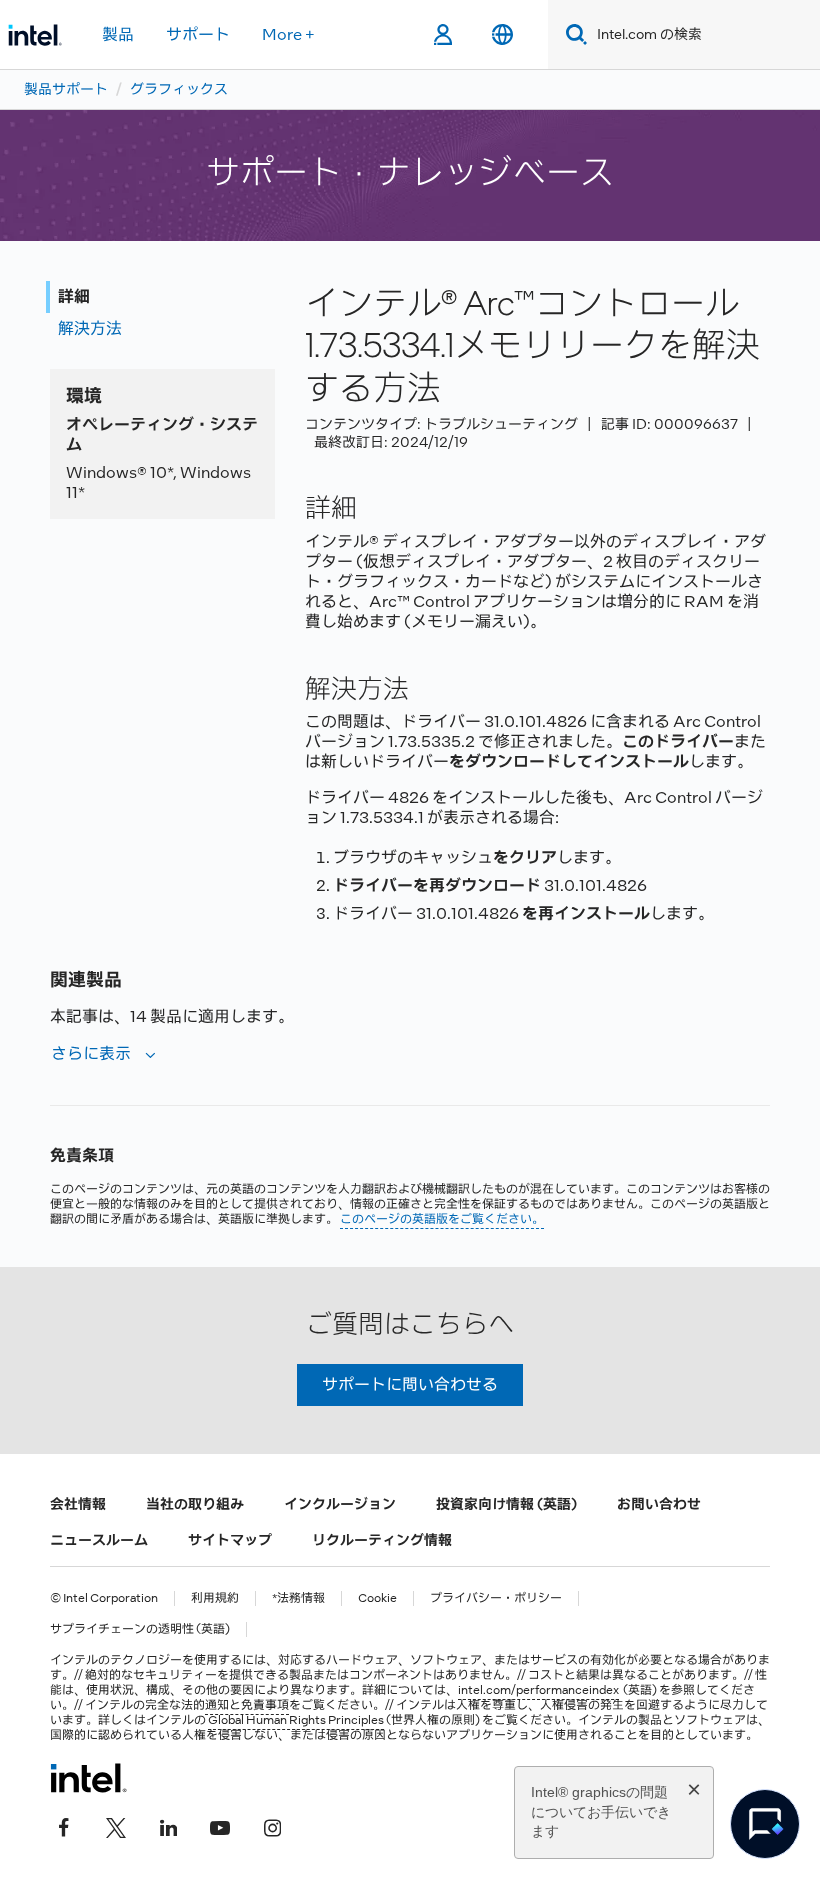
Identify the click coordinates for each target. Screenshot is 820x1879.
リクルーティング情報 (382, 1540)
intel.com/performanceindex (538, 1690)
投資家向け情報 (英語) (506, 1504)
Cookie (377, 1598)
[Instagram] (272, 1826)
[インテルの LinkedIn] (168, 1826)
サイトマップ (230, 1540)
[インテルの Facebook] (64, 1826)
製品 (118, 34)
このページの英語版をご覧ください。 (442, 1219)
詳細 (74, 296)
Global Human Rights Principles (296, 1720)
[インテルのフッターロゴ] (88, 1778)
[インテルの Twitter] (116, 1826)
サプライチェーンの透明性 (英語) (140, 1629)
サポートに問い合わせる (410, 1384)
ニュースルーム (99, 1540)
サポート (198, 34)
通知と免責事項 (247, 1705)
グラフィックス (179, 89)
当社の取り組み (195, 1504)
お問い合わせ (659, 1504)
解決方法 (90, 328)
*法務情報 (298, 1598)
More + (288, 34)
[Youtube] (220, 1826)
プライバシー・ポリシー (496, 1598)
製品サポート (66, 89)
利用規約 (215, 1598)
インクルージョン (340, 1504)
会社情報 (78, 1504)
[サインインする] (442, 35)
